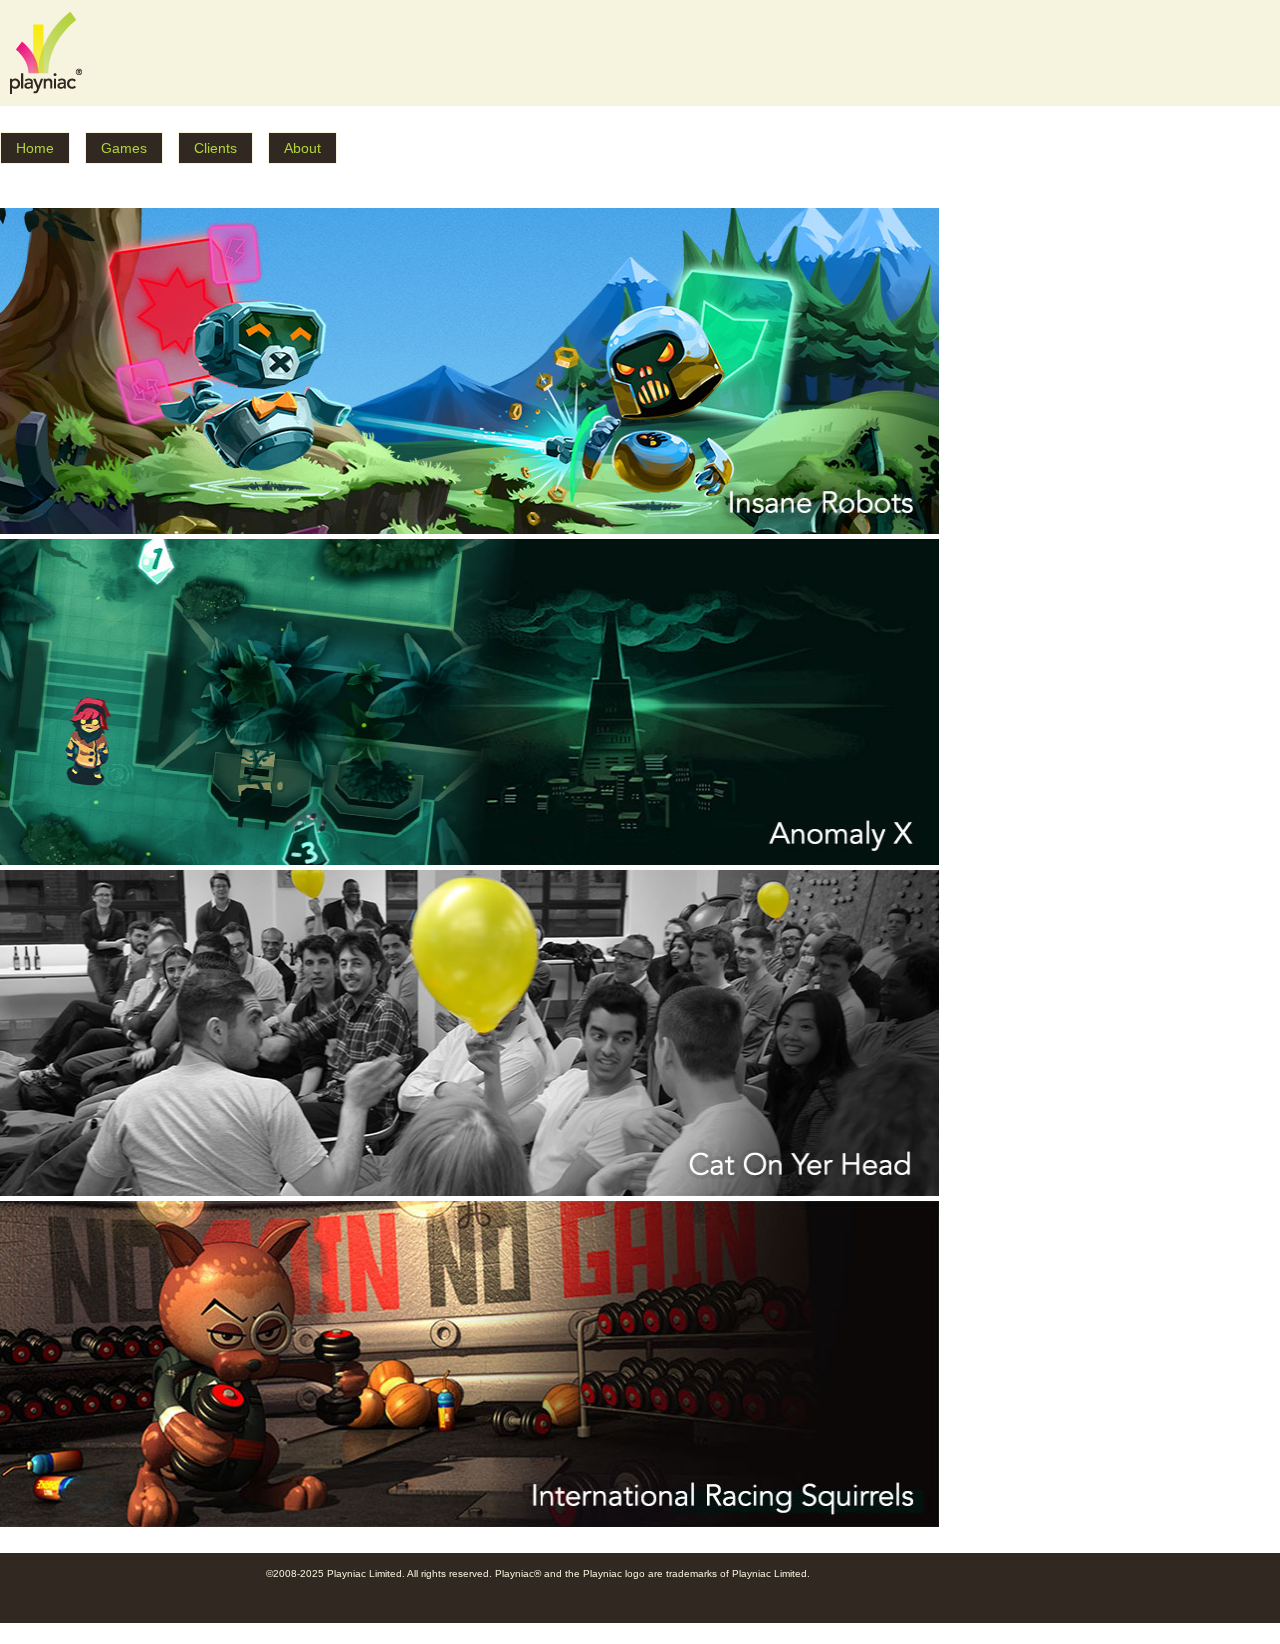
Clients (215, 148)
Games (124, 148)
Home (35, 148)
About (302, 148)
